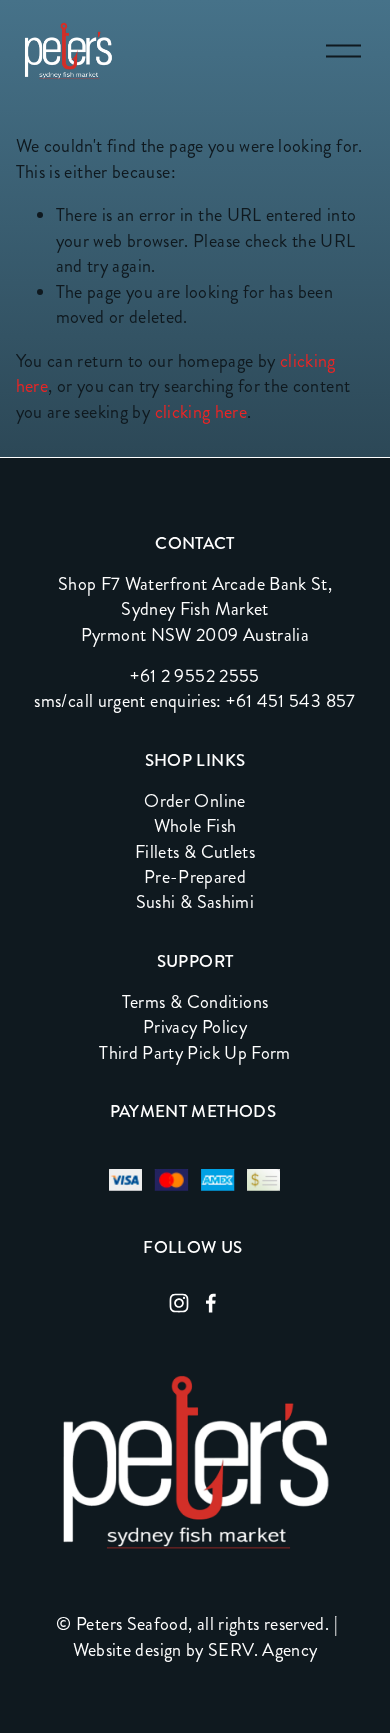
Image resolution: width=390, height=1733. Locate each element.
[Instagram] (179, 1303)
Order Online (194, 801)
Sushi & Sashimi (195, 902)
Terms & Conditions (195, 1002)
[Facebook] (211, 1303)
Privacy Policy (195, 1027)
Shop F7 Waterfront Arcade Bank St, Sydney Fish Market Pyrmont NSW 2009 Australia (195, 610)
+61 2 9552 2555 (194, 676)
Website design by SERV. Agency (195, 1650)
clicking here (201, 412)
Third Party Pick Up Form (195, 1053)
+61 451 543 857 (290, 701)
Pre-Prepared (195, 877)
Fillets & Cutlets (195, 852)
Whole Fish (195, 826)
